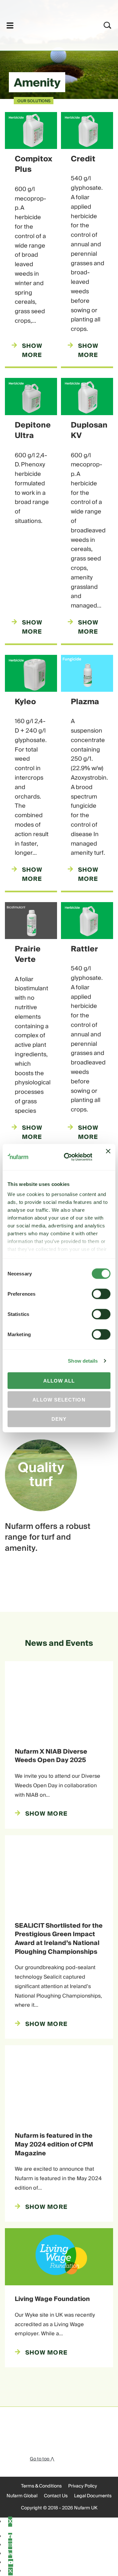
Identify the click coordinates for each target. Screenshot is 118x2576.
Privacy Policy (83, 2486)
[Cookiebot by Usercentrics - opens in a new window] (68, 1157)
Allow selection (59, 1400)
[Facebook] (10, 2537)
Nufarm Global (22, 2496)
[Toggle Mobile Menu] (10, 25)
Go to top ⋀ (42, 2459)
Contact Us (56, 2496)
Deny (59, 1419)
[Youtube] (11, 2563)
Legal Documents (93, 2496)
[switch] (101, 1294)
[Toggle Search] (108, 25)
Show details (83, 1361)
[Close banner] (108, 1157)
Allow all (59, 1380)
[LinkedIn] (10, 2554)
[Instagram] (10, 2545)
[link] (50, 24)
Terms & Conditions (41, 2486)
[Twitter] (10, 2571)
